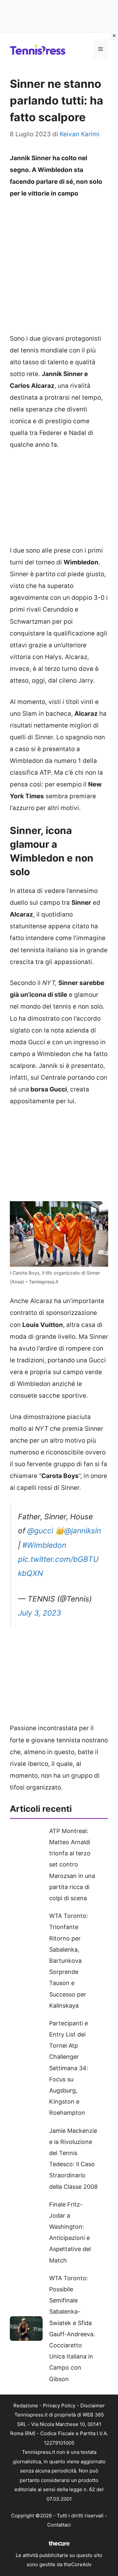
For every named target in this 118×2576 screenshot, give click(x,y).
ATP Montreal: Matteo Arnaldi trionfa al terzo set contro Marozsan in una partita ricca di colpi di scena (72, 1865)
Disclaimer (93, 2406)
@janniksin (83, 1531)
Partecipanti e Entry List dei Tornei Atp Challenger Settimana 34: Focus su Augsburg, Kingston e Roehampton (69, 2068)
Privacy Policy (59, 2406)
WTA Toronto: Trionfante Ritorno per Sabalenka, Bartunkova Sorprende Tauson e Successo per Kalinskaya (69, 1961)
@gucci (40, 1531)
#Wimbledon (44, 1545)
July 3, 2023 (40, 1613)
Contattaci (59, 2525)
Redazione (26, 2406)
